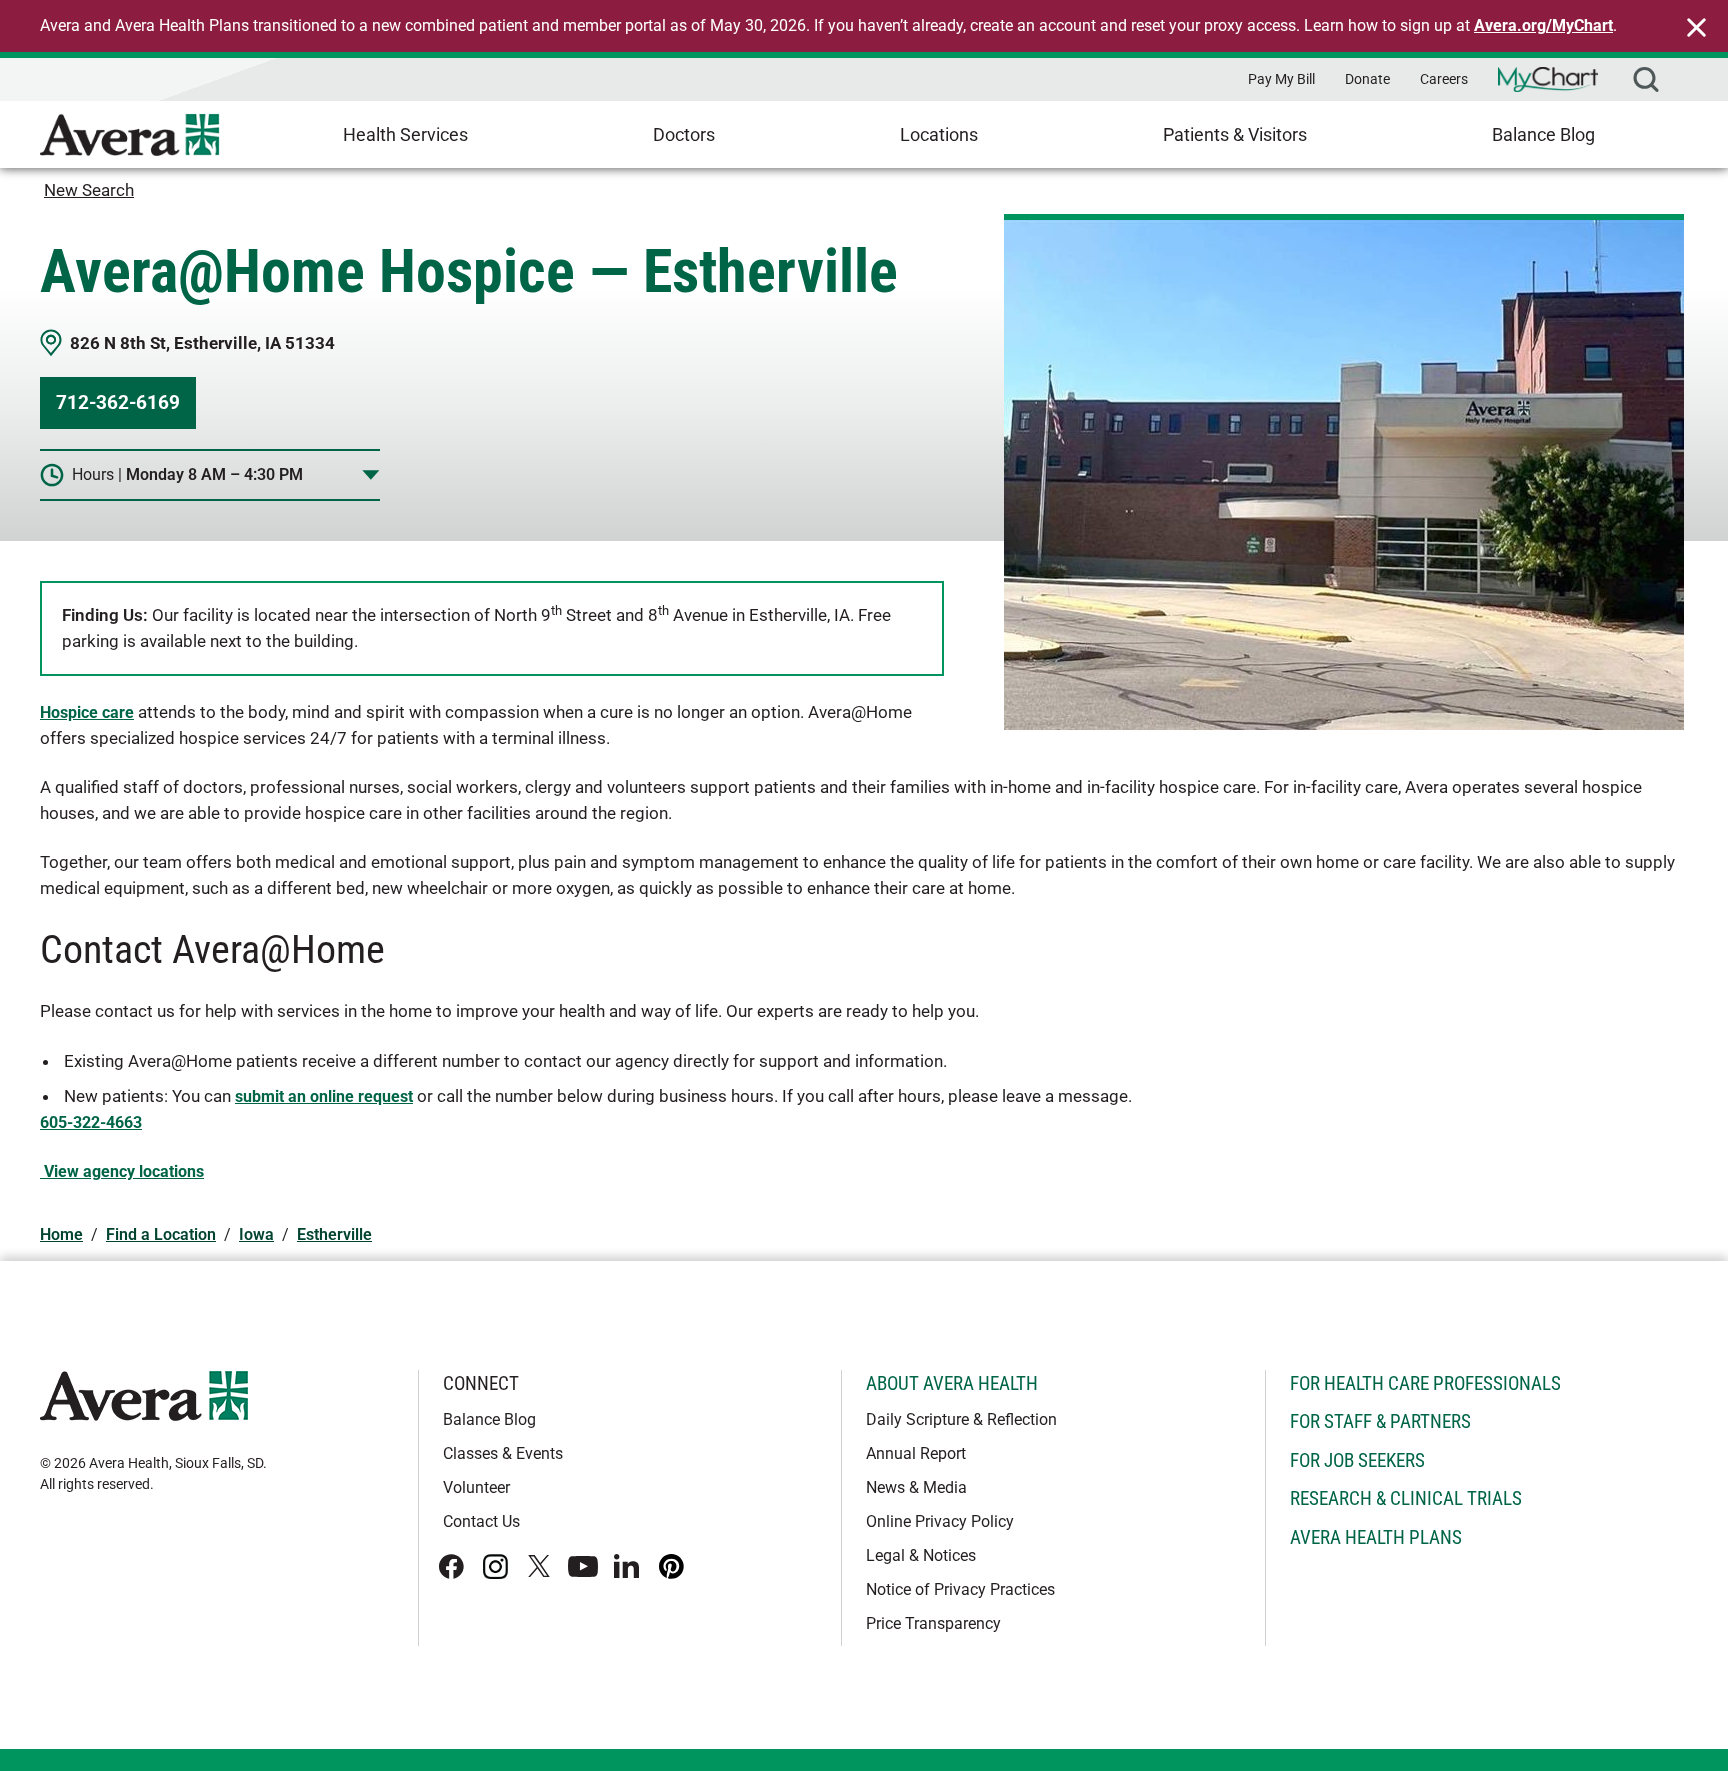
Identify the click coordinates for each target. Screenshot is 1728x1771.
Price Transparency (933, 1623)
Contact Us (481, 1521)
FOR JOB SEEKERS (1357, 1460)
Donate (1367, 79)
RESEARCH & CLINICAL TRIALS (1406, 1498)
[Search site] (1646, 79)
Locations (939, 134)
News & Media (916, 1487)
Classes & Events (503, 1453)
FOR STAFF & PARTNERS (1380, 1421)
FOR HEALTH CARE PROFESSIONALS (1425, 1383)
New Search (89, 190)
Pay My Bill (1281, 79)
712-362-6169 (118, 402)
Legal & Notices (921, 1555)
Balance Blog (1543, 134)
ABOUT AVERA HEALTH (952, 1383)
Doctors (684, 134)
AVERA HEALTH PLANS (1376, 1537)
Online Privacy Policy (940, 1521)
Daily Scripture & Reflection (961, 1419)
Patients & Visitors (1235, 134)
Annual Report (916, 1453)
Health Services (405, 134)
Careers (1444, 79)
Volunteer (476, 1487)
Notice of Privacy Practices (960, 1589)
